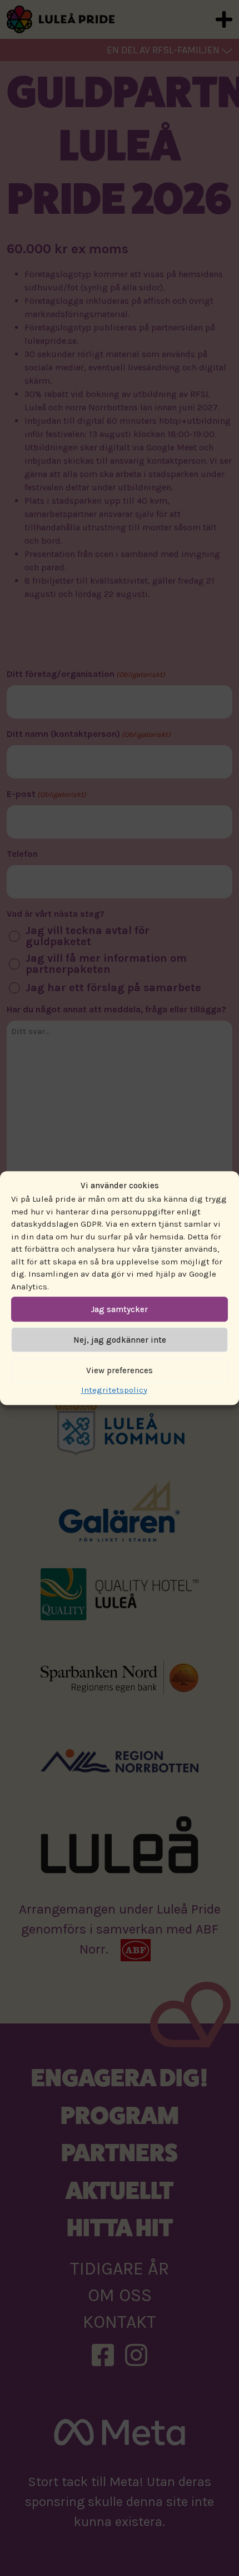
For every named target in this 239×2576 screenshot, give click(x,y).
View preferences (120, 1370)
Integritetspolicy (114, 1390)
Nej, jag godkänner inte (120, 1340)
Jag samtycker (120, 1309)
